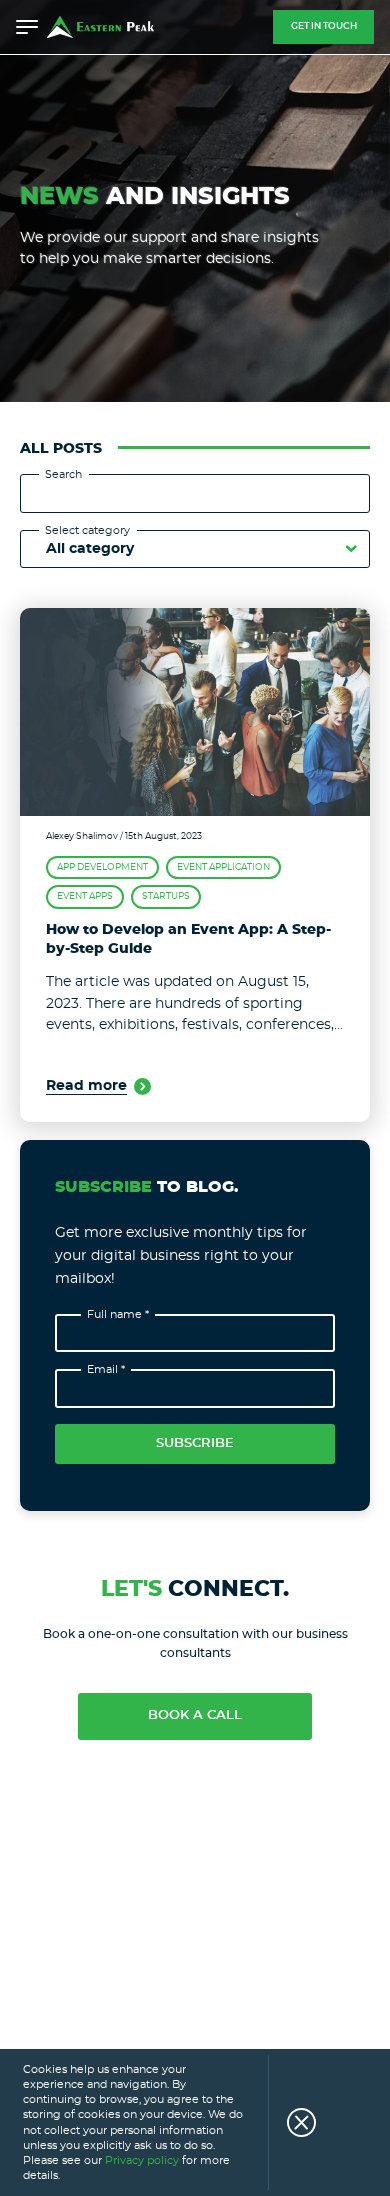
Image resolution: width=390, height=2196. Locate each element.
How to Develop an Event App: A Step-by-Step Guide (188, 939)
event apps (85, 896)
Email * (106, 1369)
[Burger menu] (27, 27)
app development (102, 867)
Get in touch (324, 26)
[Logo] (100, 27)
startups (166, 896)
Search (63, 474)
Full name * (118, 1314)
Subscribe (195, 1443)
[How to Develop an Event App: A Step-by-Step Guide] (195, 712)
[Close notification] (292, 2122)
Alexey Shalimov (82, 836)
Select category (87, 530)
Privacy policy (142, 2160)
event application (223, 867)
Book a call (195, 1715)
